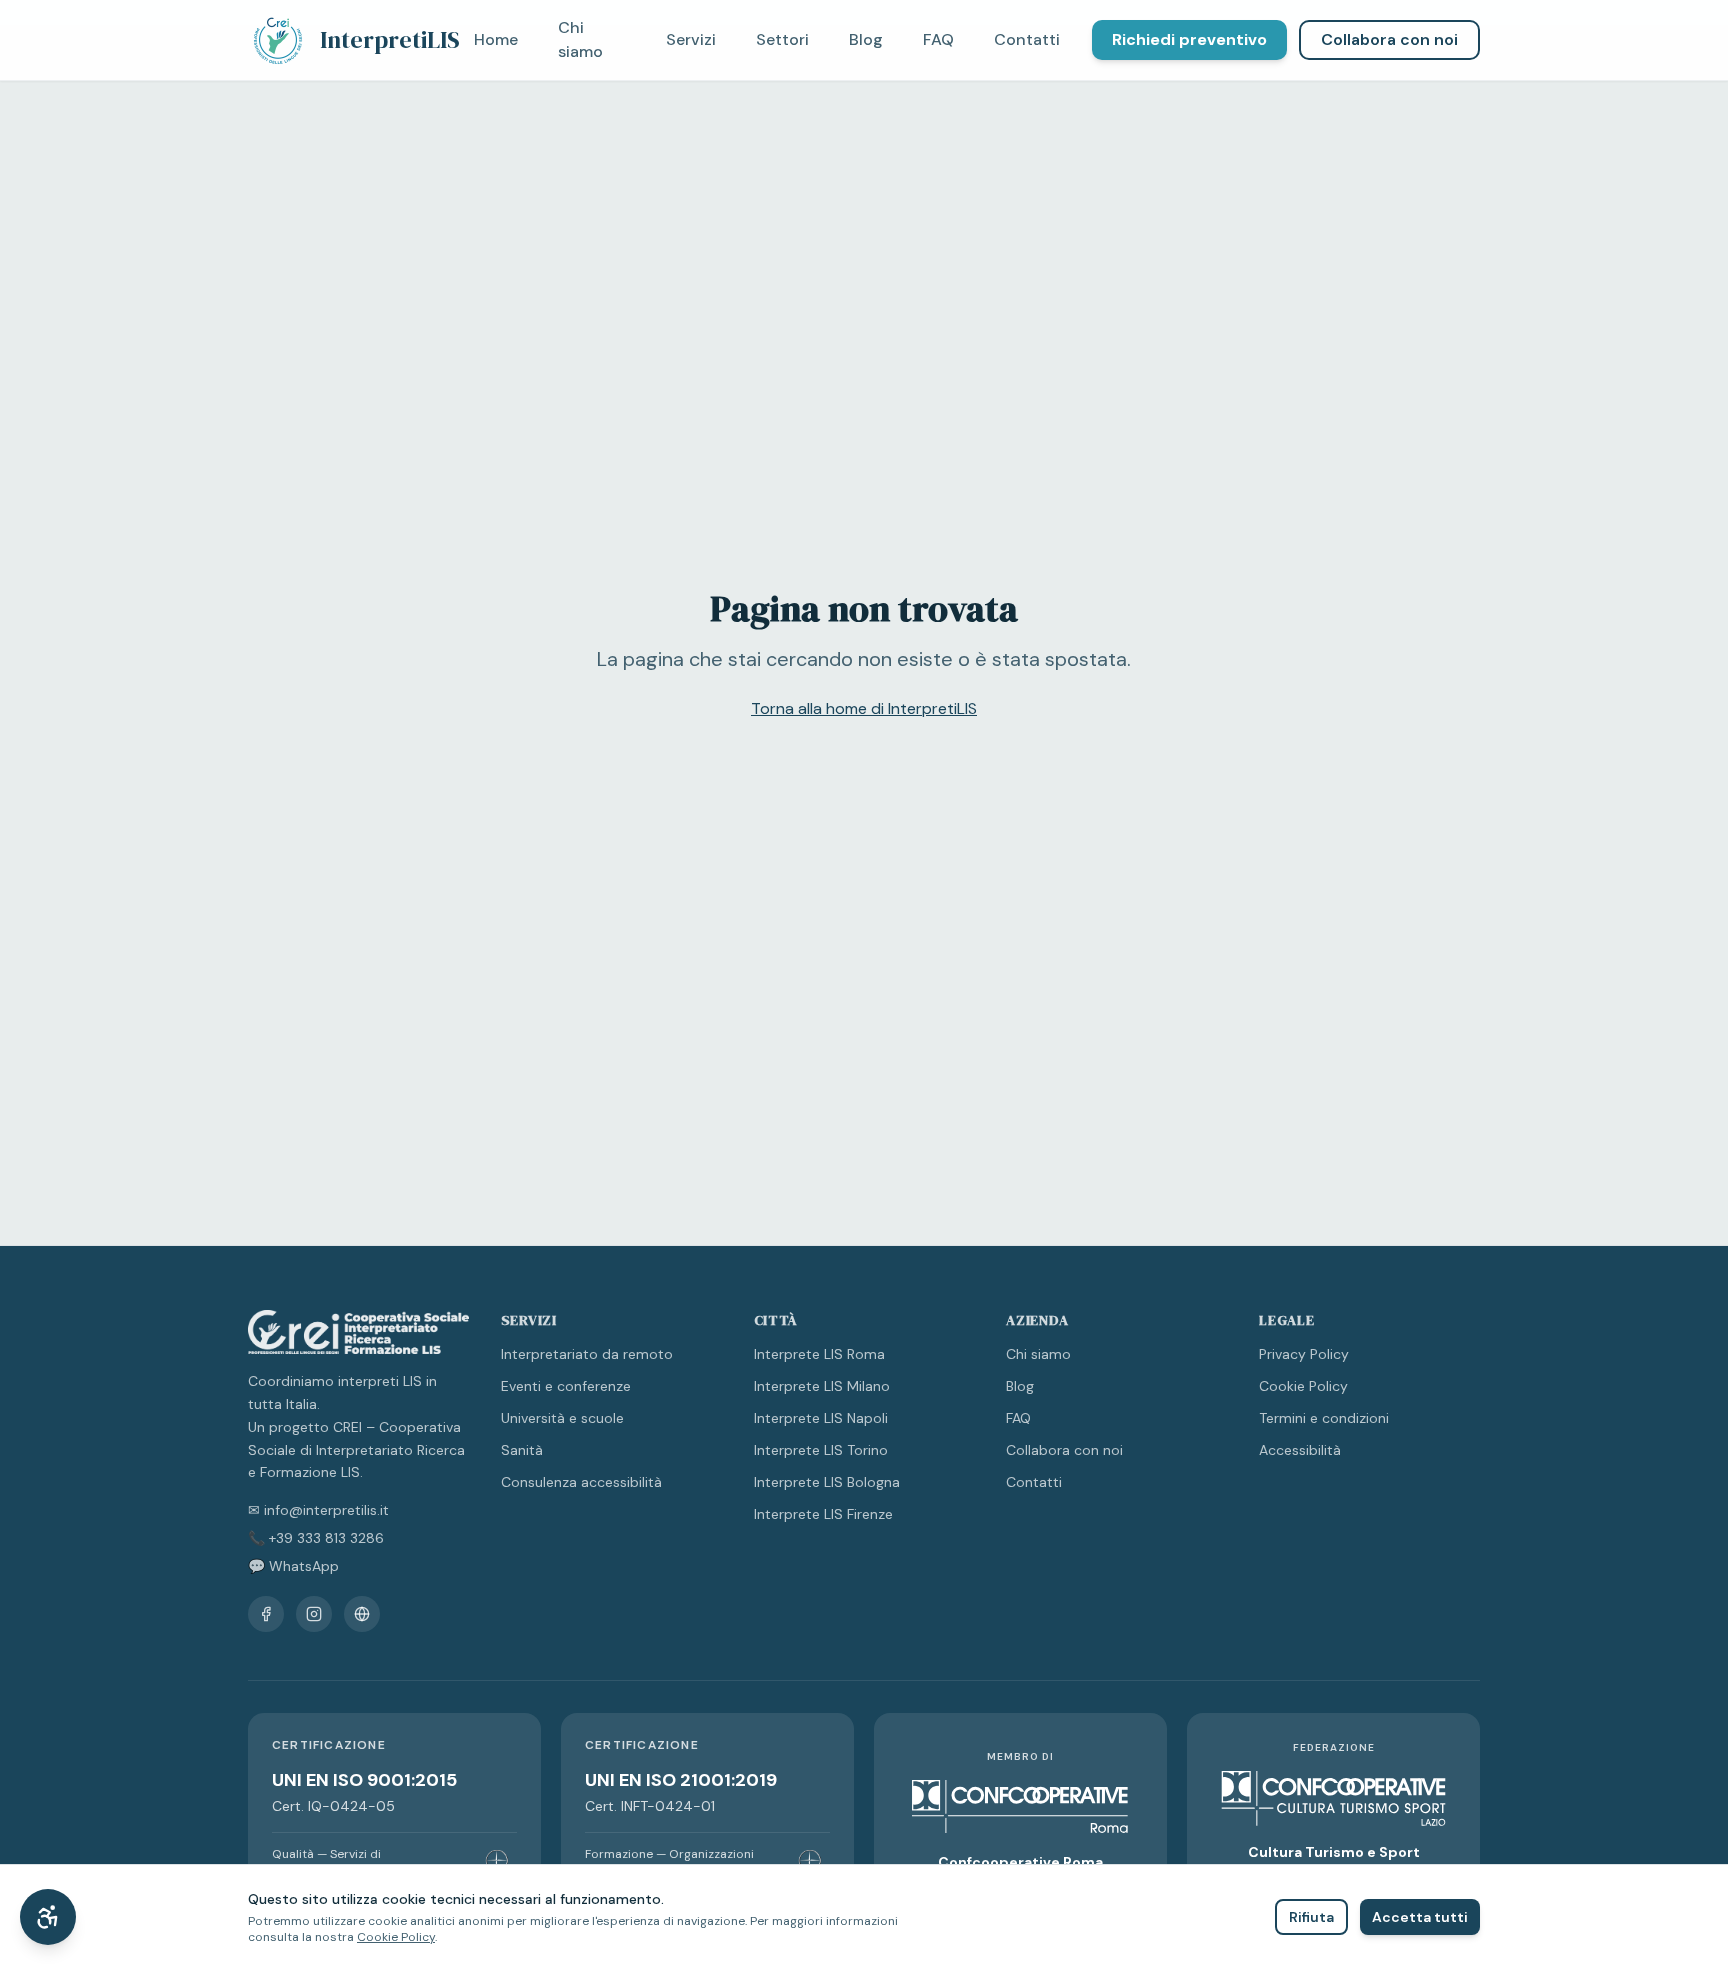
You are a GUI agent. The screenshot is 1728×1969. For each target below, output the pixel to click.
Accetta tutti (1420, 1917)
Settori (782, 39)
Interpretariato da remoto (587, 1354)
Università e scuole (562, 1418)
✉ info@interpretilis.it (318, 1510)
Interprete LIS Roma (819, 1354)
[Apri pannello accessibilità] (48, 1917)
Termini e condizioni (1324, 1418)
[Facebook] (266, 1614)
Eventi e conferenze (566, 1386)
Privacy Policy (1304, 1354)
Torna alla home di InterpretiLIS (864, 708)
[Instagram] (314, 1614)
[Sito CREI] (362, 1614)
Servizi (691, 39)
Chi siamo (580, 39)
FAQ (938, 39)
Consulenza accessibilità (581, 1482)
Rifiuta (1311, 1917)
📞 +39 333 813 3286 (316, 1538)
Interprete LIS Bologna (827, 1482)
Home (496, 39)
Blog (866, 39)
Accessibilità (1300, 1450)
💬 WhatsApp (293, 1566)
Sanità (522, 1450)
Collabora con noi (1389, 39)
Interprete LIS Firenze (823, 1514)
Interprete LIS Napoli (821, 1418)
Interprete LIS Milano (822, 1386)
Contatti (1027, 39)
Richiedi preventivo (1189, 39)
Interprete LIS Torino (821, 1450)
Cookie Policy (1303, 1386)
